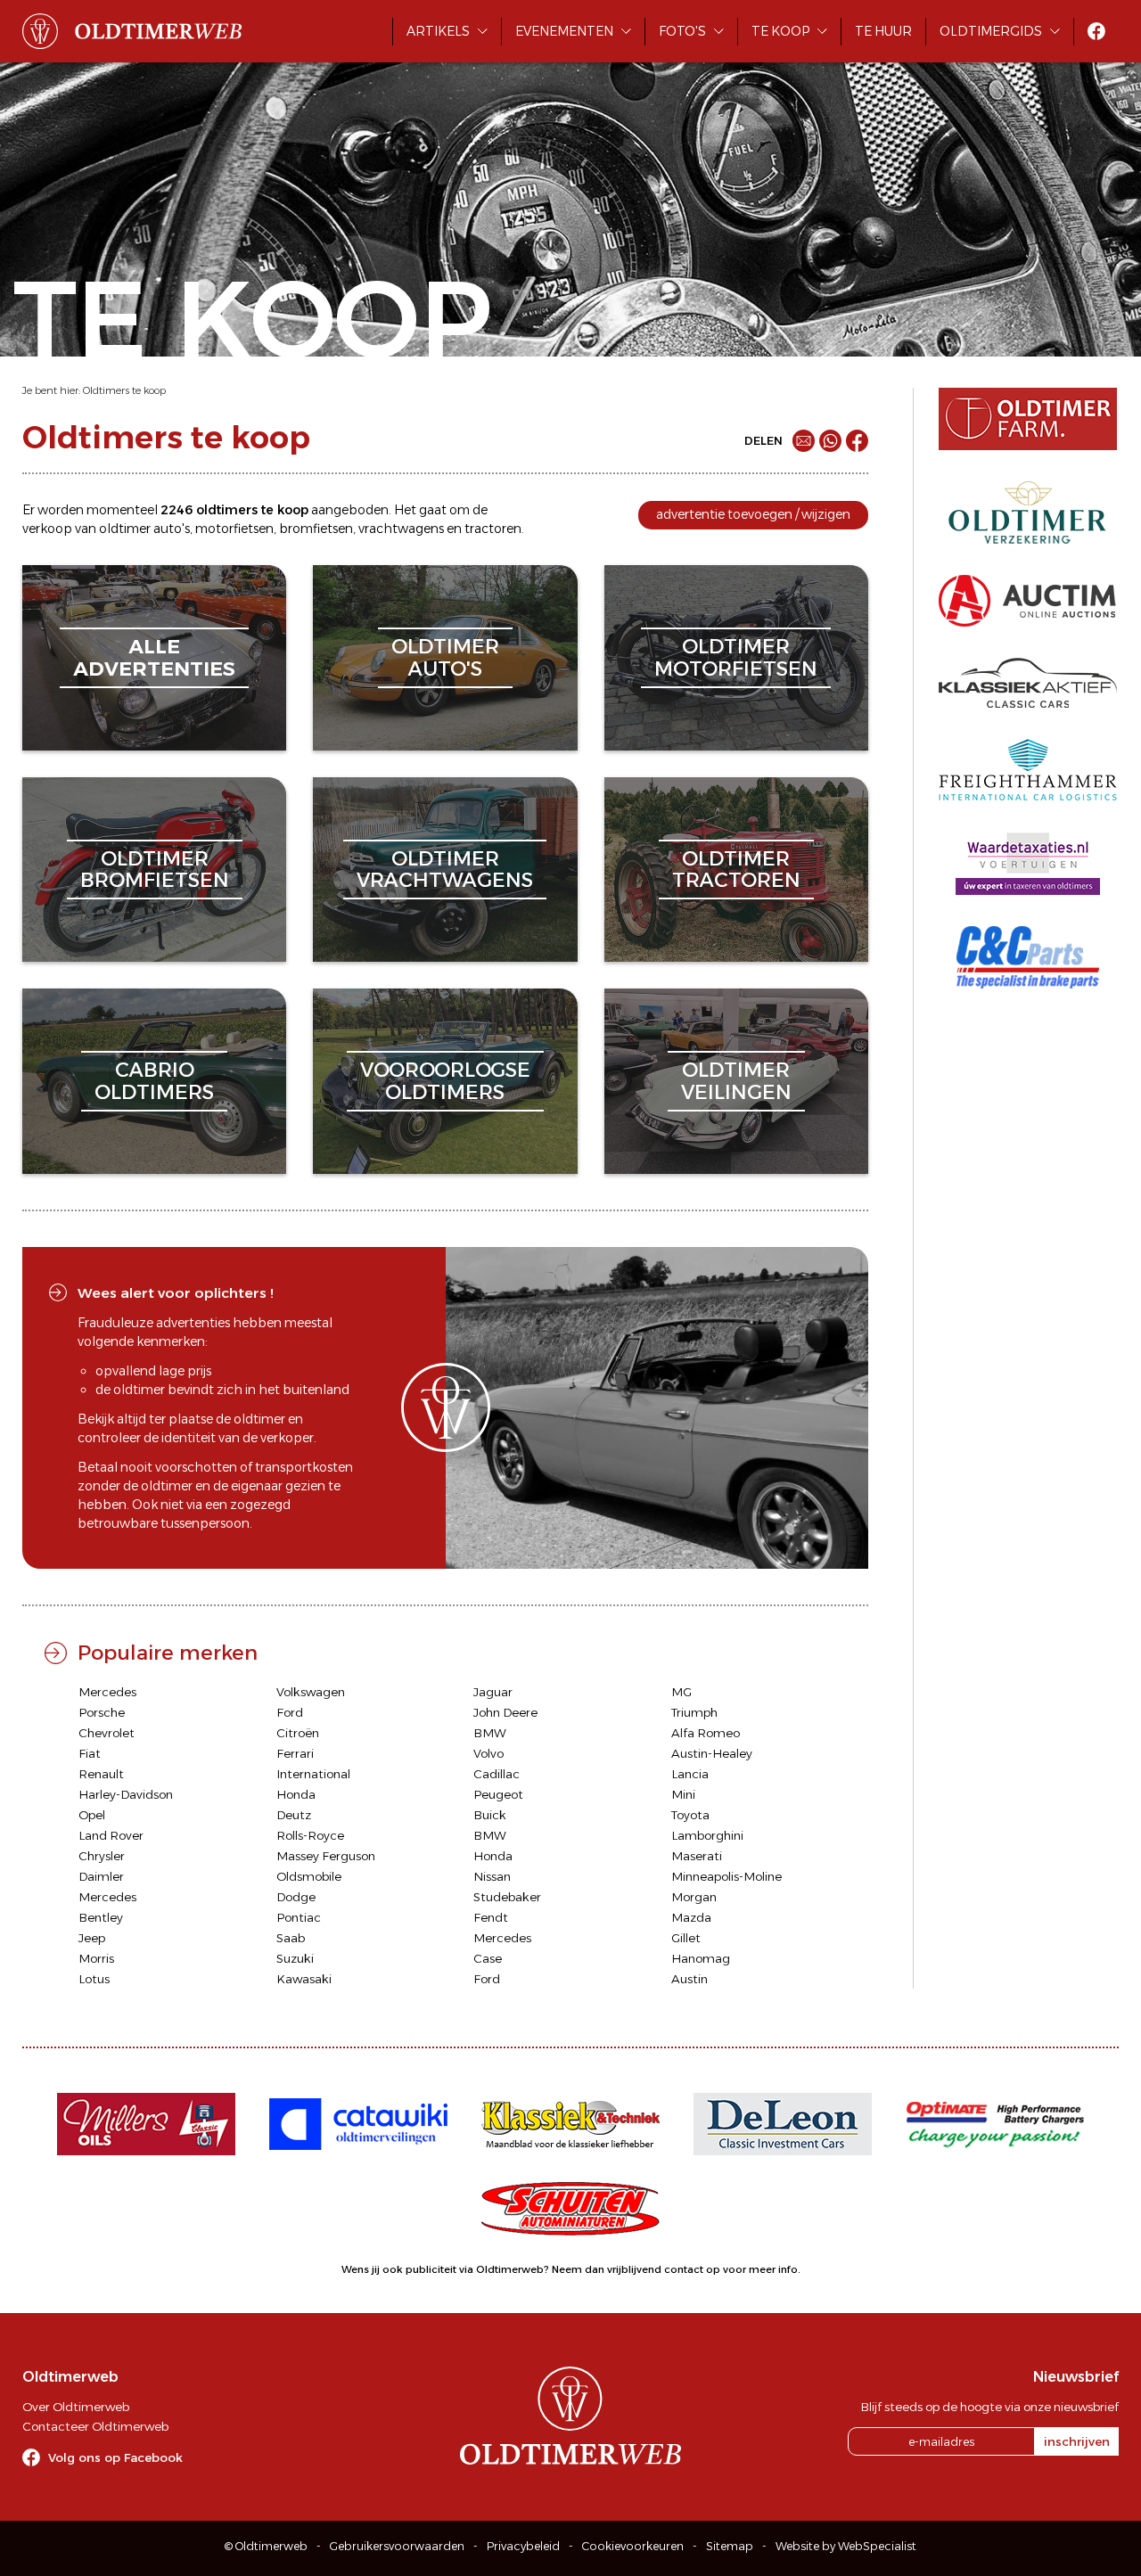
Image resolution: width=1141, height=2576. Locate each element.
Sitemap (730, 2546)
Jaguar (493, 1692)
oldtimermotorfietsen (736, 657)
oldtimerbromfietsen (155, 870)
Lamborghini (707, 1835)
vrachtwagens (401, 529)
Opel (92, 1815)
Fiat (90, 1753)
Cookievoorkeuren (633, 2546)
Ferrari (295, 1753)
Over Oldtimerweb (76, 2407)
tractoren (493, 529)
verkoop (47, 529)
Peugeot (498, 1794)
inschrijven (1077, 2441)
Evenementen (564, 31)
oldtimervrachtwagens (445, 870)
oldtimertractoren (736, 870)
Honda (296, 1794)
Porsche (102, 1712)
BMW (490, 1733)
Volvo (488, 1753)
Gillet (686, 1938)
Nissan (492, 1876)
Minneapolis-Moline (726, 1876)
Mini (683, 1794)
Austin (690, 1979)
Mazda (691, 1917)
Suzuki (295, 1958)
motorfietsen (234, 529)
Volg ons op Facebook (115, 2457)
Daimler (101, 1876)
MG (681, 1692)
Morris (96, 1958)
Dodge (296, 1897)
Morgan (694, 1897)
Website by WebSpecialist (846, 2546)
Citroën (298, 1733)
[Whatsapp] (830, 441)
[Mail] (804, 441)
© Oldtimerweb (266, 2546)
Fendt (491, 1917)
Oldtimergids (991, 31)
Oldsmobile (309, 1876)
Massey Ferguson (326, 1856)
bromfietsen (316, 529)
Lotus (94, 1979)
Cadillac (497, 1774)
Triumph (694, 1712)
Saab (291, 1938)
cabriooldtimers (154, 1081)
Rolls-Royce (310, 1835)
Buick (490, 1815)
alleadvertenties (154, 657)
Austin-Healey (712, 1753)
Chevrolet (107, 1733)
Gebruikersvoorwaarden (397, 2546)
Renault (101, 1774)
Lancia (690, 1774)
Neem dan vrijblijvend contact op (636, 2269)
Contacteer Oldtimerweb (95, 2426)
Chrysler (102, 1856)
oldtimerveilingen (736, 1081)
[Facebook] (857, 441)
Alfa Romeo (706, 1733)
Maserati (697, 1856)
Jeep (92, 1938)
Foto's (682, 31)
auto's (172, 529)
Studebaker (507, 1897)
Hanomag (701, 1958)
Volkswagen (311, 1692)
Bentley (101, 1917)
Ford (290, 1712)
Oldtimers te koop (124, 390)
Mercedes (107, 1692)
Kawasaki (304, 1979)
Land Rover (111, 1835)
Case (488, 1958)
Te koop (780, 31)
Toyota (690, 1815)
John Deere (505, 1712)
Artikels (438, 31)
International (313, 1774)
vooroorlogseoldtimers (445, 1081)
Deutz (294, 1815)
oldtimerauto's (445, 657)
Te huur (883, 31)
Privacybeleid (523, 2546)
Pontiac (299, 1917)
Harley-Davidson (126, 1794)
